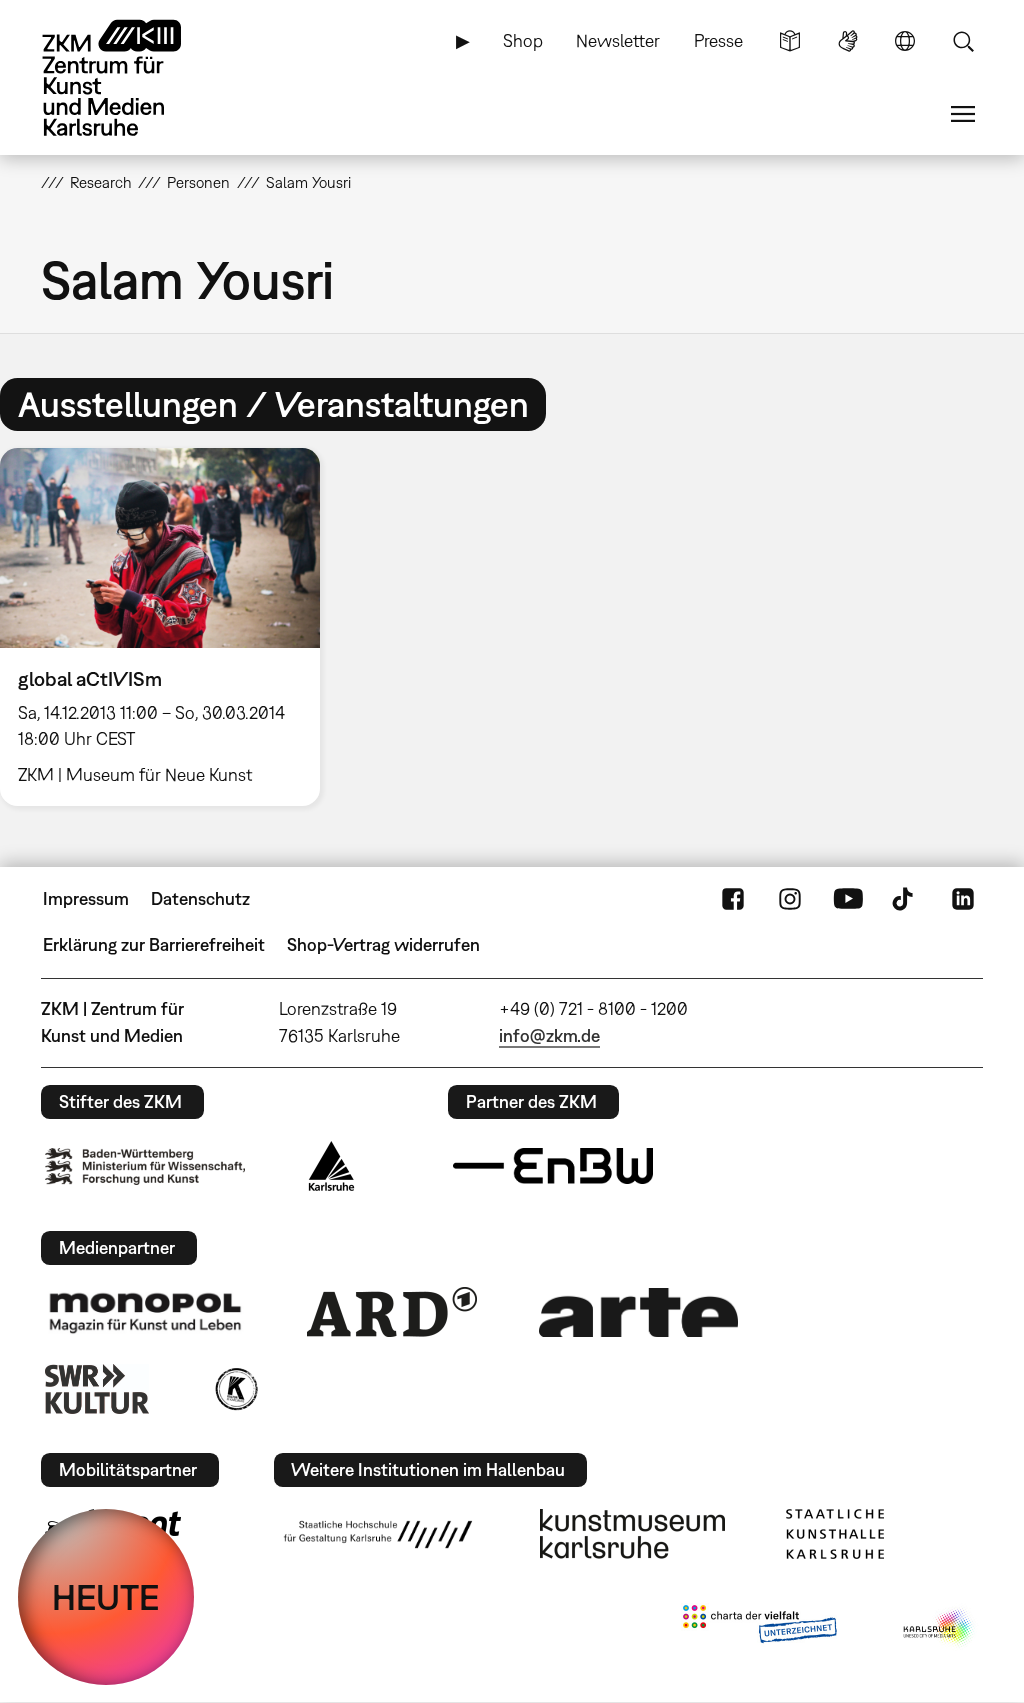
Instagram (790, 899)
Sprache (905, 41)
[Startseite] (131, 78)
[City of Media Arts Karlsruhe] (939, 1628)
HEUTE (106, 1597)
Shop (523, 40)
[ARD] (392, 1312)
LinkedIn (963, 899)
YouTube (848, 899)
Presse (718, 40)
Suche (963, 41)
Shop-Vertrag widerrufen (383, 944)
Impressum (86, 898)
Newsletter (618, 40)
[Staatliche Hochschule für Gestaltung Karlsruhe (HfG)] (378, 1534)
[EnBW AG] (553, 1166)
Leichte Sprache (790, 41)
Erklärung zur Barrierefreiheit (154, 944)
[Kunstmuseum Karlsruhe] (632, 1534)
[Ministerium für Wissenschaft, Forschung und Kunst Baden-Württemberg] (145, 1166)
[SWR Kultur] (97, 1389)
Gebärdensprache (848, 41)
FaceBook (733, 899)
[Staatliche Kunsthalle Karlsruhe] (835, 1534)
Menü (963, 114)
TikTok (905, 899)
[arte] (639, 1312)
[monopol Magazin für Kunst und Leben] (145, 1312)
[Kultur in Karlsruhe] (235, 1389)
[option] (169, 626)
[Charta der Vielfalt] (759, 1628)
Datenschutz (200, 898)
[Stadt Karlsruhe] (331, 1166)
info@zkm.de (549, 1035)
